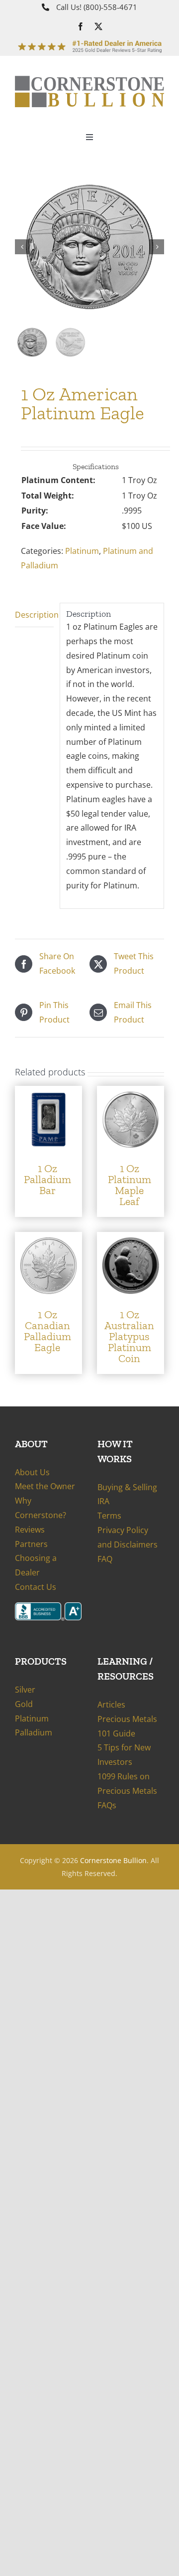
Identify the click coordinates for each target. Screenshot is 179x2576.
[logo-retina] (89, 80)
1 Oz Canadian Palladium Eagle (47, 1331)
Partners (31, 1544)
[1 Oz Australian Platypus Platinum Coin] (131, 1239)
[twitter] (98, 26)
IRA (103, 1501)
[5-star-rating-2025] (89, 41)
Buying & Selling (127, 1487)
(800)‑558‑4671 (110, 7)
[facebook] (81, 26)
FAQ (105, 1559)
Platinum (82, 551)
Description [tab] (34, 615)
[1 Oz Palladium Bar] (48, 1093)
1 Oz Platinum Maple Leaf (130, 1185)
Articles (111, 1705)
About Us (32, 1472)
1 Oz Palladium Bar (47, 1179)
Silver (25, 1690)
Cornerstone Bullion (113, 1860)
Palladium (34, 1732)
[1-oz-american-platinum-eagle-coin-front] (89, 247)
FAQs (107, 1805)
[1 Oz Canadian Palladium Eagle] (48, 1239)
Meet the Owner (45, 1486)
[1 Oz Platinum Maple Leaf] (131, 1093)
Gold (24, 1704)
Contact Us (36, 1587)
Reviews (30, 1530)
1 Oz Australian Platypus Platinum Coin (129, 1336)
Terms (109, 1516)
